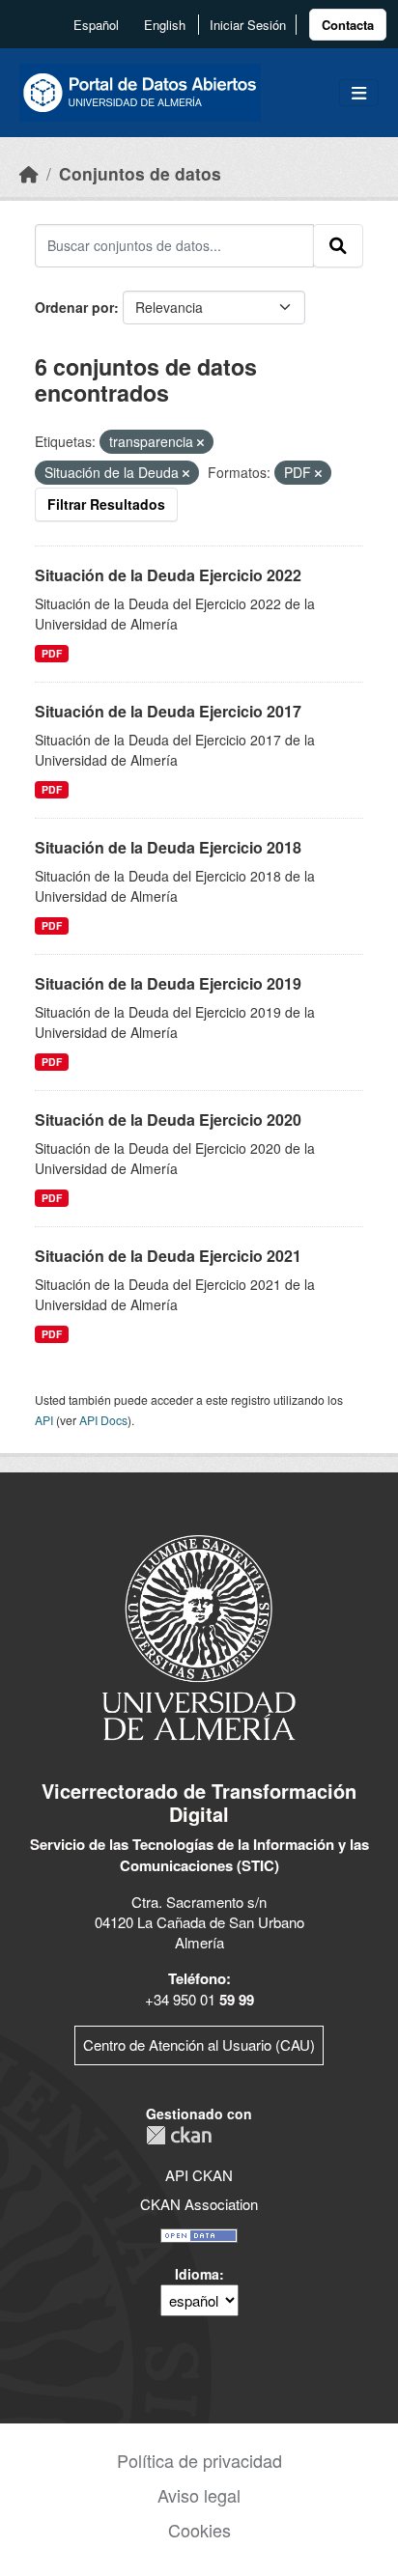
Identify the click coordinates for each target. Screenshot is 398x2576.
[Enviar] (338, 245)
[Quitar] (200, 442)
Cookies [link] (199, 2530)
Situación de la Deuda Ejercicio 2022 (168, 575)
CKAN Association (199, 2204)
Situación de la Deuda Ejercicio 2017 (168, 711)
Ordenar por (74, 307)
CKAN (179, 2135)
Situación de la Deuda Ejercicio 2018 (168, 847)
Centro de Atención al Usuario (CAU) (199, 2044)
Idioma (197, 2274)
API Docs (103, 1420)
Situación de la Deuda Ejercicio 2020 (168, 1120)
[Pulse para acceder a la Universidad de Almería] (199, 1636)
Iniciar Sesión (248, 25)
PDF (52, 653)
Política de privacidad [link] (199, 2460)
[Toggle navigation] (359, 93)
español (96, 25)
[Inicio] (29, 173)
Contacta (348, 25)
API (44, 1420)
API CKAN (199, 2175)
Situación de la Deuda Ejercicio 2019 (168, 983)
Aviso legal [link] (199, 2495)
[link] (348, 25)
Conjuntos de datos (140, 173)
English (165, 25)
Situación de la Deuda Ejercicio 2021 (168, 1256)
